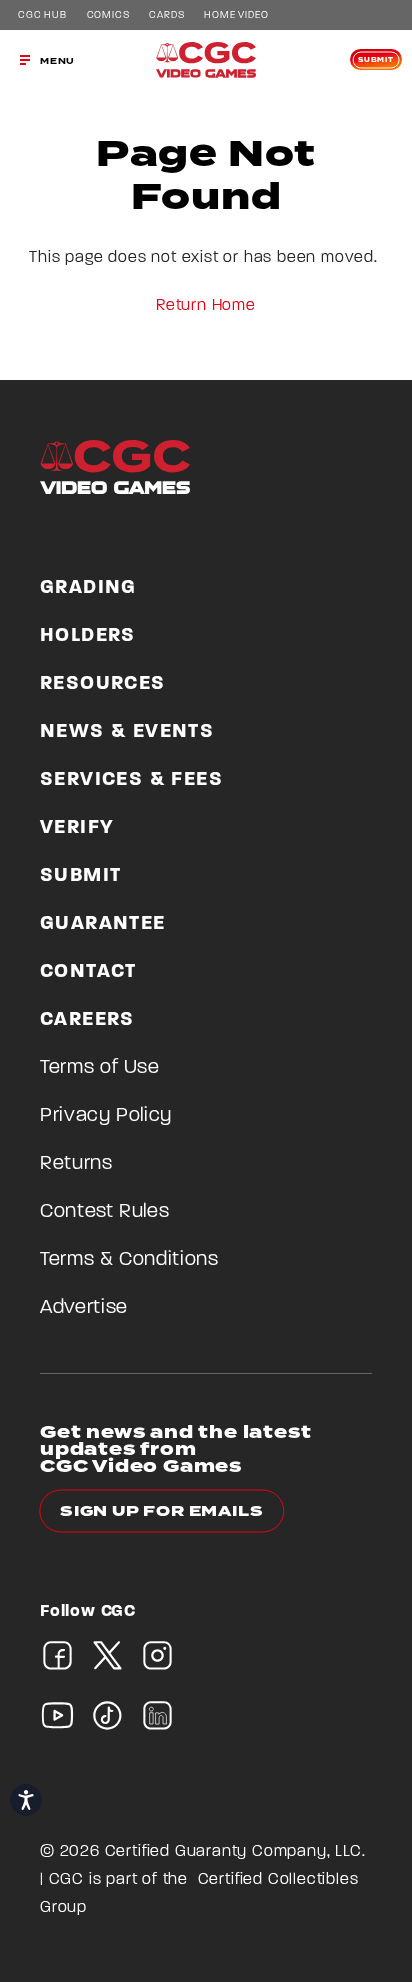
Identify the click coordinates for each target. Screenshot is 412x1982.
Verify (77, 828)
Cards (166, 16)
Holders (88, 636)
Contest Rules (104, 1212)
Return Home (206, 306)
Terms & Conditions (129, 1260)
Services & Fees (131, 780)
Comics (108, 16)
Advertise (84, 1308)
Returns (76, 1164)
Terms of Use (100, 1068)
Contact (88, 972)
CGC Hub (42, 16)
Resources (103, 684)
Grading (88, 588)
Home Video (236, 16)
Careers (87, 1020)
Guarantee (103, 924)
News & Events (127, 732)
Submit (376, 60)
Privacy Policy (106, 1116)
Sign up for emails (161, 1511)
